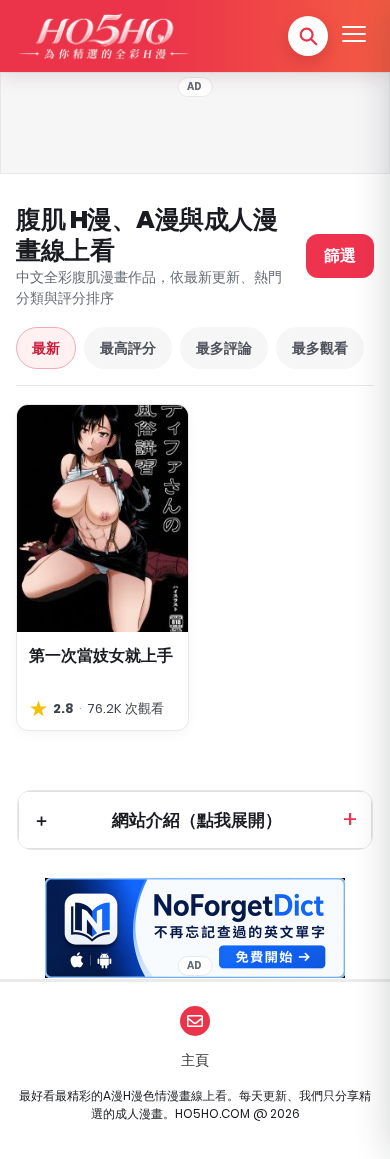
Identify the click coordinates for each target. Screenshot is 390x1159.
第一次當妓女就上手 (101, 655)
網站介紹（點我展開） (197, 820)
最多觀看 (320, 348)
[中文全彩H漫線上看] (103, 36)
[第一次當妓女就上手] (102, 519)
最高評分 (128, 348)
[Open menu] (354, 36)
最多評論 (224, 348)
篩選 (340, 255)
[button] (308, 36)
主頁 (195, 1060)
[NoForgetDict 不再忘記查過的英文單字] (195, 928)
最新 (46, 348)
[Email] (195, 1021)
